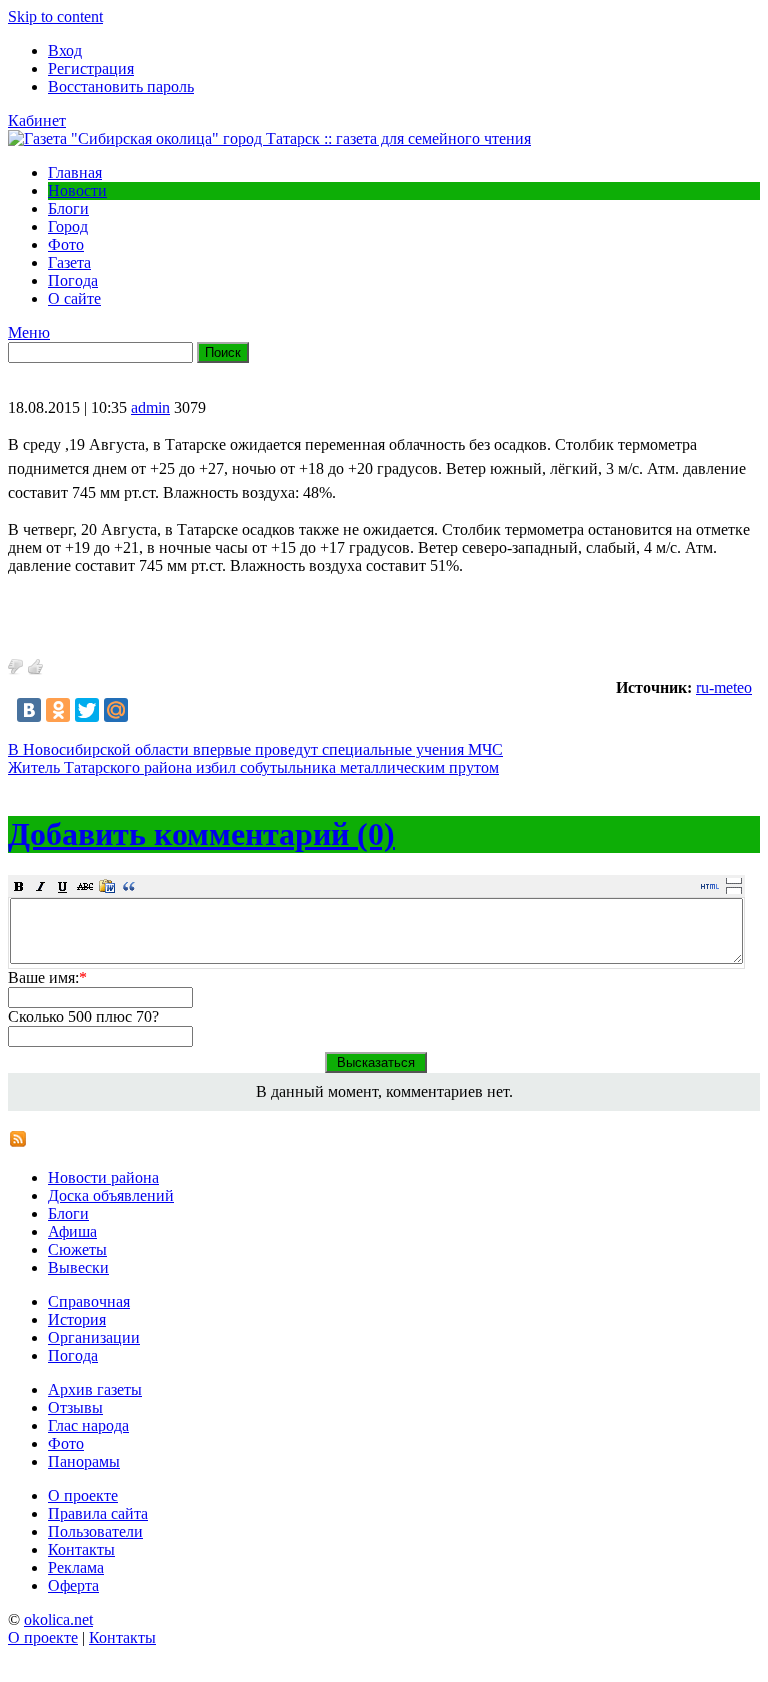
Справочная (89, 1301)
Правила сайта (98, 1513)
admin (150, 407)
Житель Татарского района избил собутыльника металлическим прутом (253, 767)
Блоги (68, 208)
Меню (29, 332)
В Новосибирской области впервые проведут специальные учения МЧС (255, 749)
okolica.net (58, 1619)
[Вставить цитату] (129, 886)
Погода (73, 280)
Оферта (73, 1585)
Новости (77, 190)
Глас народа (88, 1425)
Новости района (103, 1177)
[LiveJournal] (145, 710)
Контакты (81, 1549)
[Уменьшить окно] (734, 890)
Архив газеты (95, 1389)
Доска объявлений (111, 1195)
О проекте (83, 1495)
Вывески (78, 1267)
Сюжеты (77, 1249)
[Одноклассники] (58, 710)
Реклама (76, 1567)
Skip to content (55, 16)
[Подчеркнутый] (63, 886)
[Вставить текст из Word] (107, 886)
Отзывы (75, 1407)
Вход (65, 50)
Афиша (72, 1231)
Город (68, 226)
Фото (66, 244)
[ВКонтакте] (29, 710)
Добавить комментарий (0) (201, 834)
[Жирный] (19, 886)
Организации (94, 1337)
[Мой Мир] (116, 710)
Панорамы (84, 1461)
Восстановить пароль (121, 86)
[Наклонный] (41, 886)
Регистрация (91, 68)
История (77, 1319)
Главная (75, 172)
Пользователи (95, 1531)
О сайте (74, 298)
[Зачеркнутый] (85, 886)
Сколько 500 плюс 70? (83, 1016)
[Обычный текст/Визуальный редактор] (710, 886)
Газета (69, 262)
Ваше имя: (47, 977)
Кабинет (37, 120)
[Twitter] (87, 710)
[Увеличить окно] (734, 880)
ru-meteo (724, 687)
